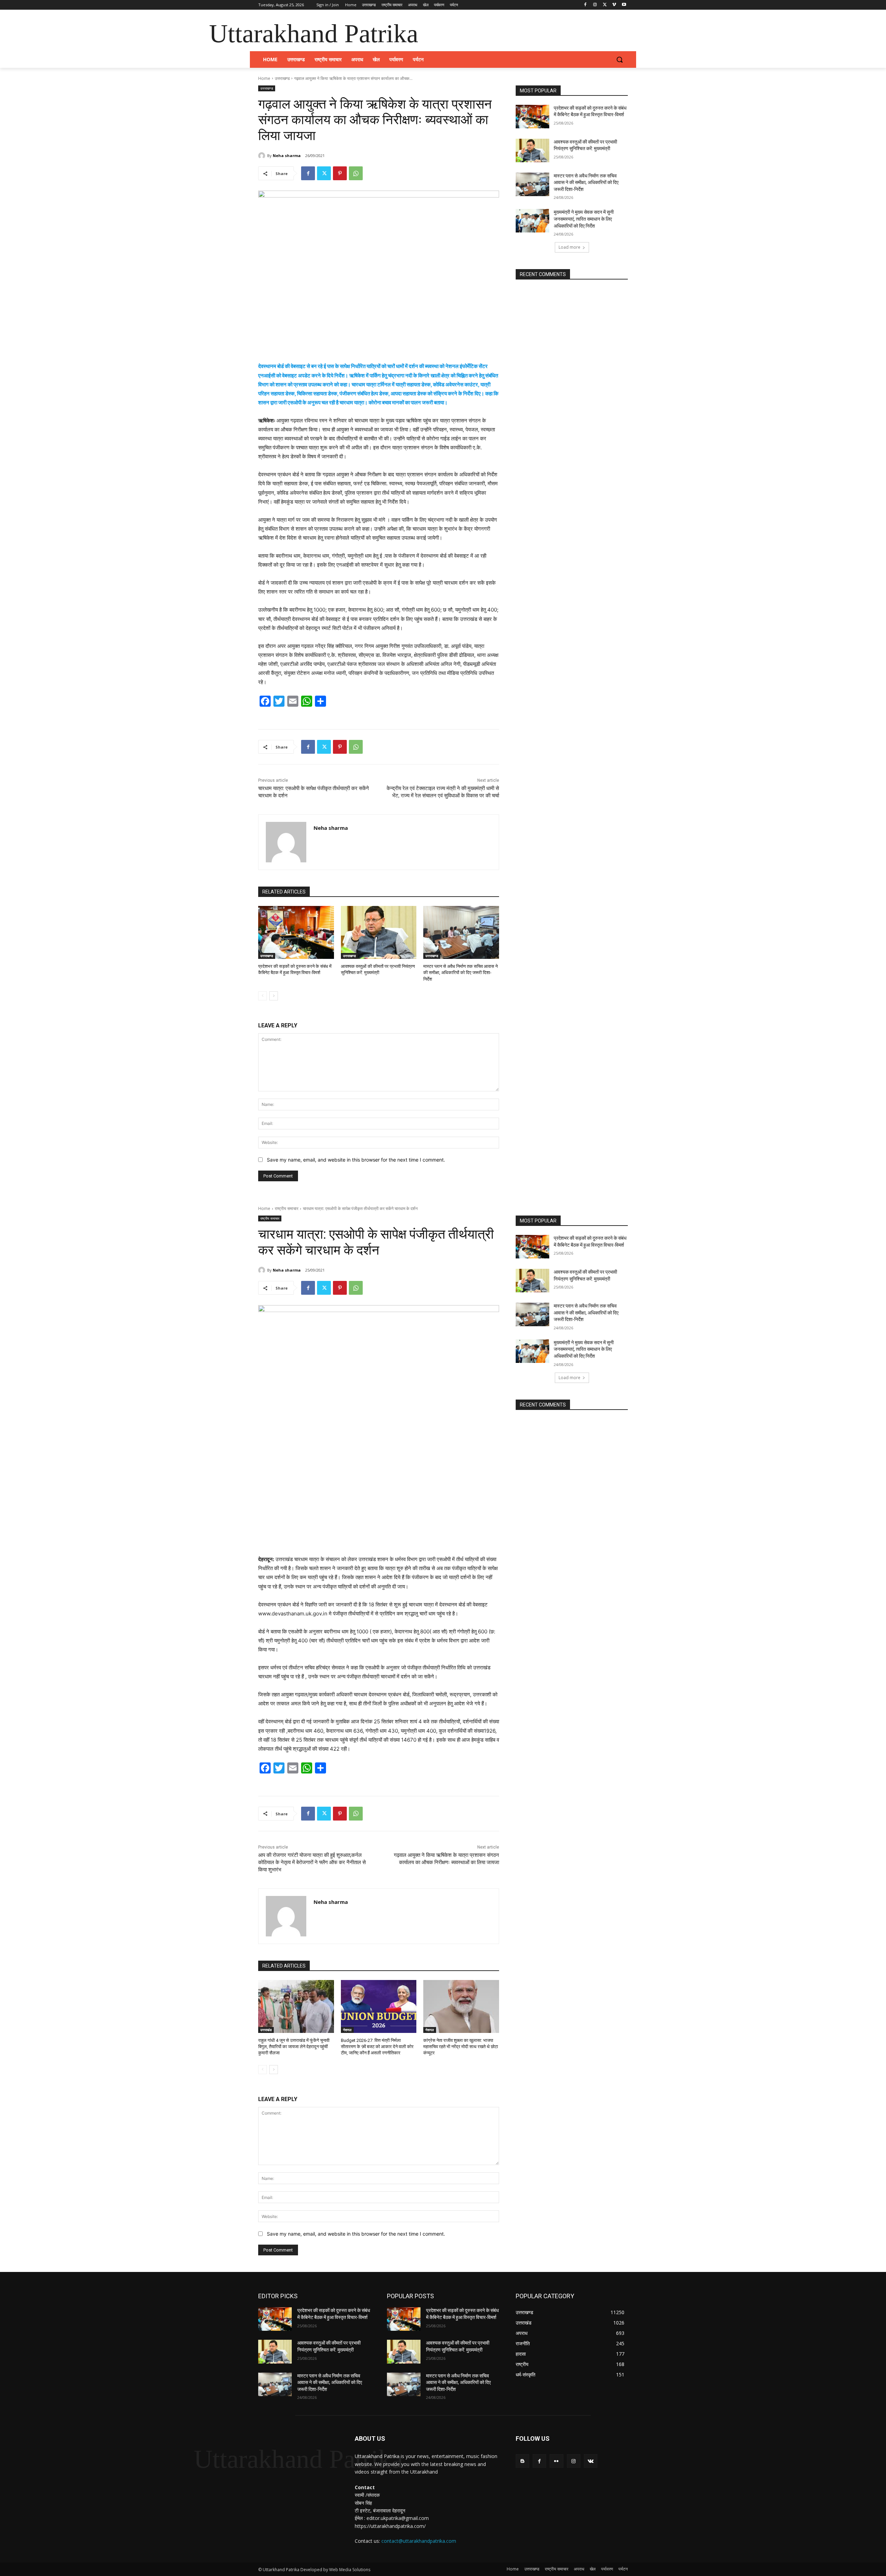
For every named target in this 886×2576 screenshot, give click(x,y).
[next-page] (274, 996)
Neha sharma (287, 155)
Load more (569, 247)
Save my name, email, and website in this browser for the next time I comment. (356, 1160)
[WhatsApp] (356, 173)
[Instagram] (595, 5)
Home (264, 78)
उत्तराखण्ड (282, 78)
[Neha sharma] (263, 156)
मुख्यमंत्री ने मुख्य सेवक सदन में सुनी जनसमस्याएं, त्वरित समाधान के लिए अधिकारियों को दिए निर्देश (584, 219)
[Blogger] (522, 2461)
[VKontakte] (591, 2461)
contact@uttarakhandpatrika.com (419, 2541)
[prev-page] (263, 996)
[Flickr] (556, 2461)
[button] (620, 59)
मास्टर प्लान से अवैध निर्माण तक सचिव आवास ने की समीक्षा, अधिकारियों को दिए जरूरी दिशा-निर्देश (460, 973)
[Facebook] (585, 5)
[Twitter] (605, 5)
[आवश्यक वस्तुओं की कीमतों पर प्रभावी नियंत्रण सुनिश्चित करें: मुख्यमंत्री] (379, 932)
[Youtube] (624, 5)
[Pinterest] (340, 173)
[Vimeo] (614, 5)
